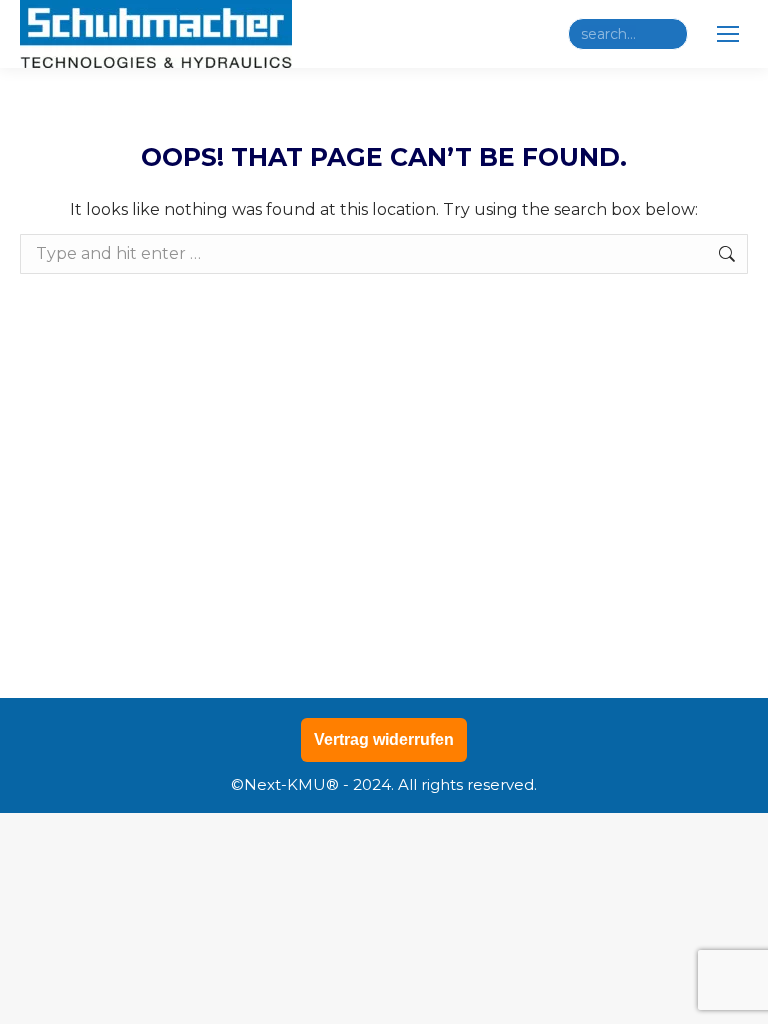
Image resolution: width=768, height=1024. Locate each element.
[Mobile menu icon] (728, 34)
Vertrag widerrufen (384, 739)
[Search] (668, 34)
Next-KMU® (291, 784)
